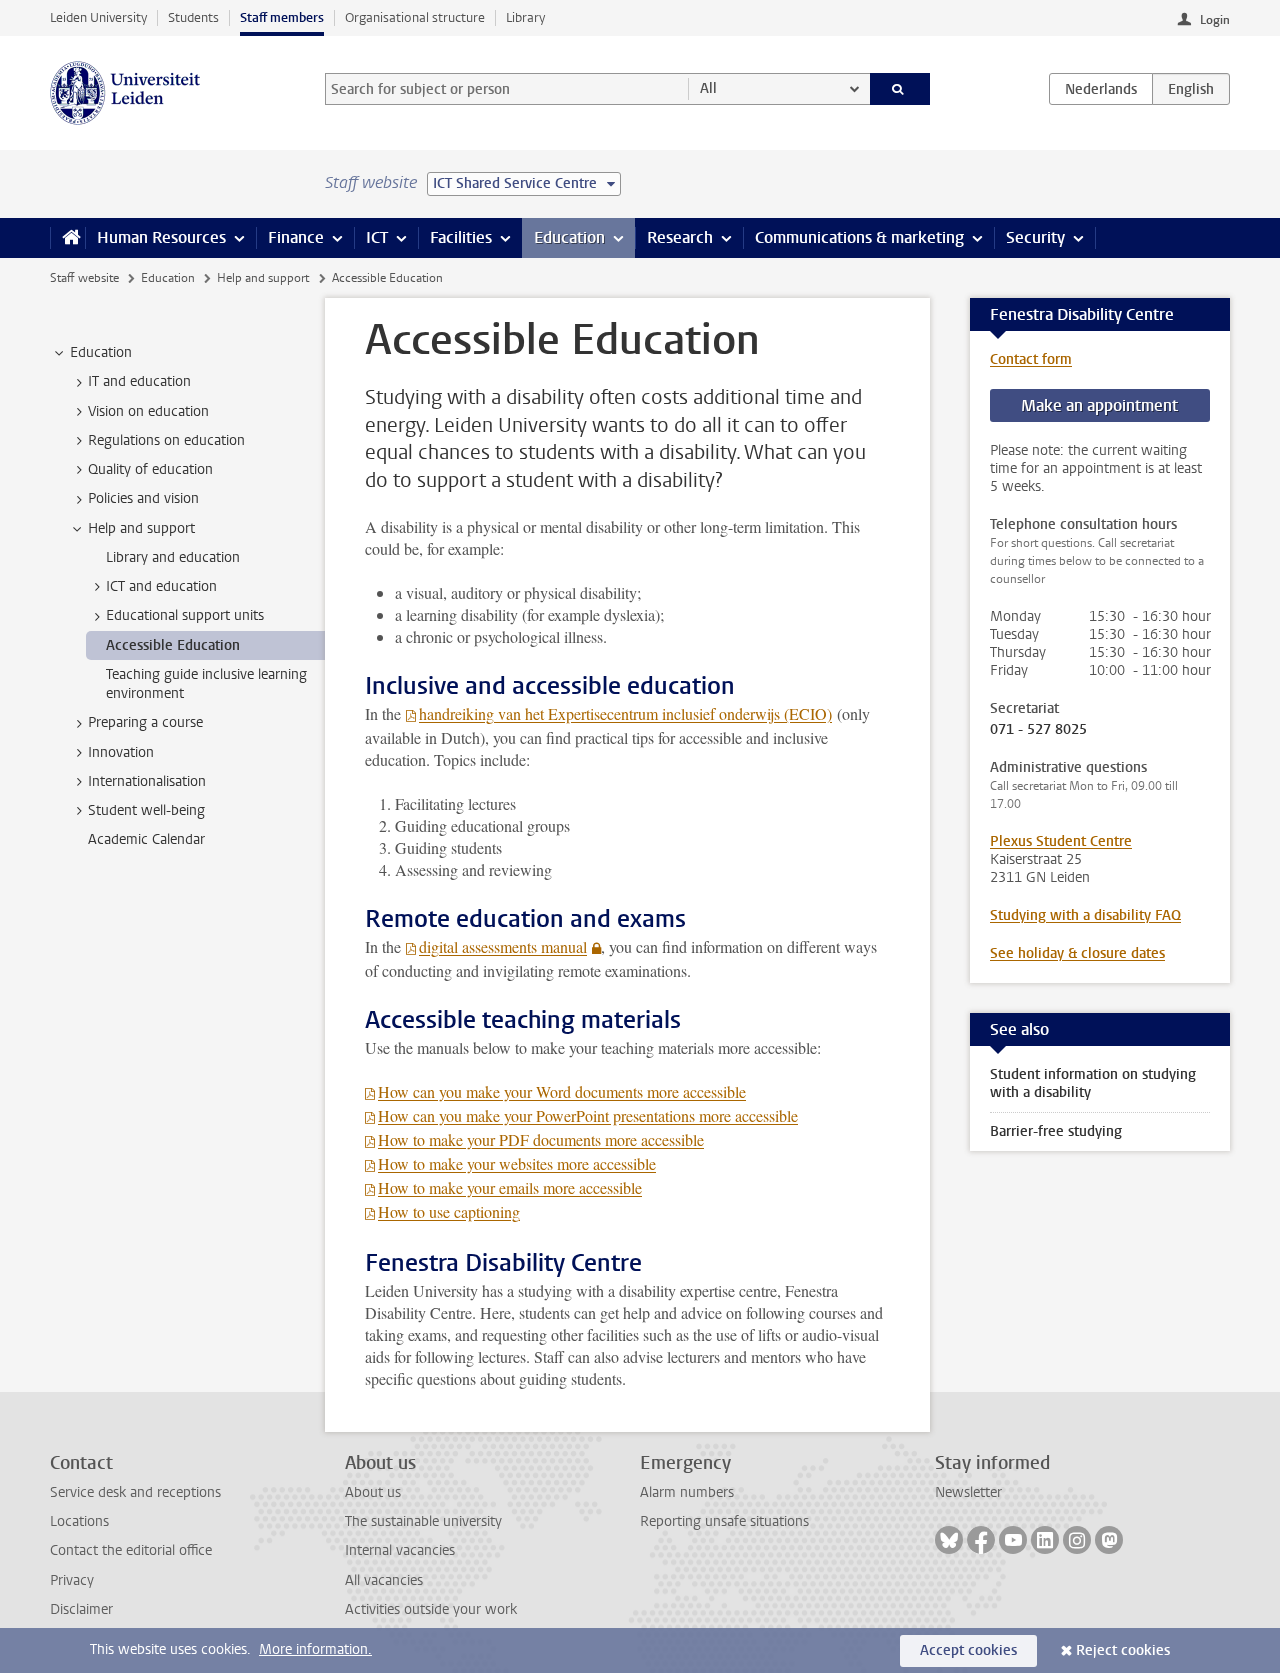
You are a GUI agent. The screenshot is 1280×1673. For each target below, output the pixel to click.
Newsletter (968, 1492)
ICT (377, 237)
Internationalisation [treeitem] (147, 781)
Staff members (282, 17)
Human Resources (161, 237)
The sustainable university (423, 1521)
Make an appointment (1099, 405)
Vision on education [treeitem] (148, 411)
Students (193, 17)
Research (680, 237)
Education (569, 237)
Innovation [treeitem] (121, 752)
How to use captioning (449, 1211)
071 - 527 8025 (1040, 730)
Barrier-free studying (1056, 1131)
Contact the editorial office (131, 1550)
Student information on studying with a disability (1093, 1083)
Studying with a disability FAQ (1085, 915)
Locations (79, 1521)
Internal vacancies (400, 1550)
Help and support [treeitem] (141, 528)
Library (525, 17)
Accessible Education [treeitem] (173, 645)
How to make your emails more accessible (510, 1187)
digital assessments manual (503, 946)
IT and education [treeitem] (139, 381)
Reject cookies (1123, 1650)
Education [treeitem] (101, 352)
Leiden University (98, 17)
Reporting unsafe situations (724, 1521)
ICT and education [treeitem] (161, 586)
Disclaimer (81, 1609)
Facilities (461, 237)
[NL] (1101, 89)
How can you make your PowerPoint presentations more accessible (588, 1115)
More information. (315, 1649)
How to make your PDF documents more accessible (541, 1139)
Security (1035, 237)
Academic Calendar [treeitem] (146, 839)
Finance (296, 237)
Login (1215, 20)
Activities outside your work (431, 1609)
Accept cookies (968, 1650)
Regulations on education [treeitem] (166, 440)
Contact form (1031, 359)
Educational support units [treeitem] (185, 615)
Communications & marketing (859, 237)
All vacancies (384, 1580)
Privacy (72, 1580)
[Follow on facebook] (981, 1540)
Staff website (84, 278)
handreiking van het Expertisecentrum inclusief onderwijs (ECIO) (625, 713)
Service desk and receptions (135, 1492)
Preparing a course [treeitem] (145, 722)
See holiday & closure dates (1077, 953)
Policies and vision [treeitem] (143, 498)
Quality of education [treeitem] (150, 469)
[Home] (67, 238)
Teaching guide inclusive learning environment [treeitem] (206, 684)
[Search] (900, 89)
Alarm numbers (687, 1492)
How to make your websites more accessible (517, 1163)
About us (373, 1492)
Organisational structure (415, 17)
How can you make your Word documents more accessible (562, 1091)
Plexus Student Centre (1061, 841)
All (708, 88)
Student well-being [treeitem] (146, 810)
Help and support (263, 278)
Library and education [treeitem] (173, 557)
